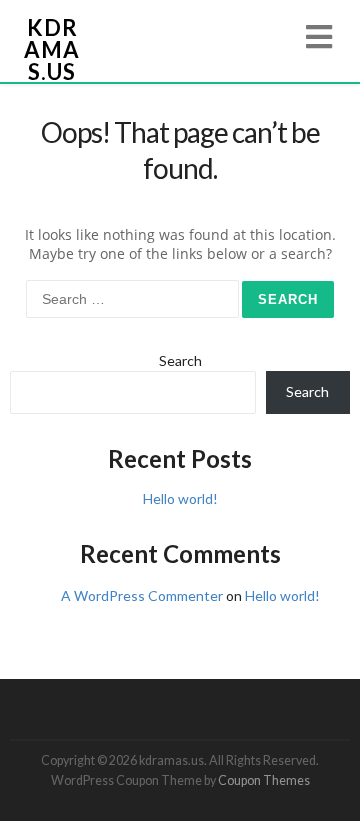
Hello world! (180, 498)
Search (180, 360)
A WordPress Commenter (142, 595)
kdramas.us (52, 49)
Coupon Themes (264, 780)
